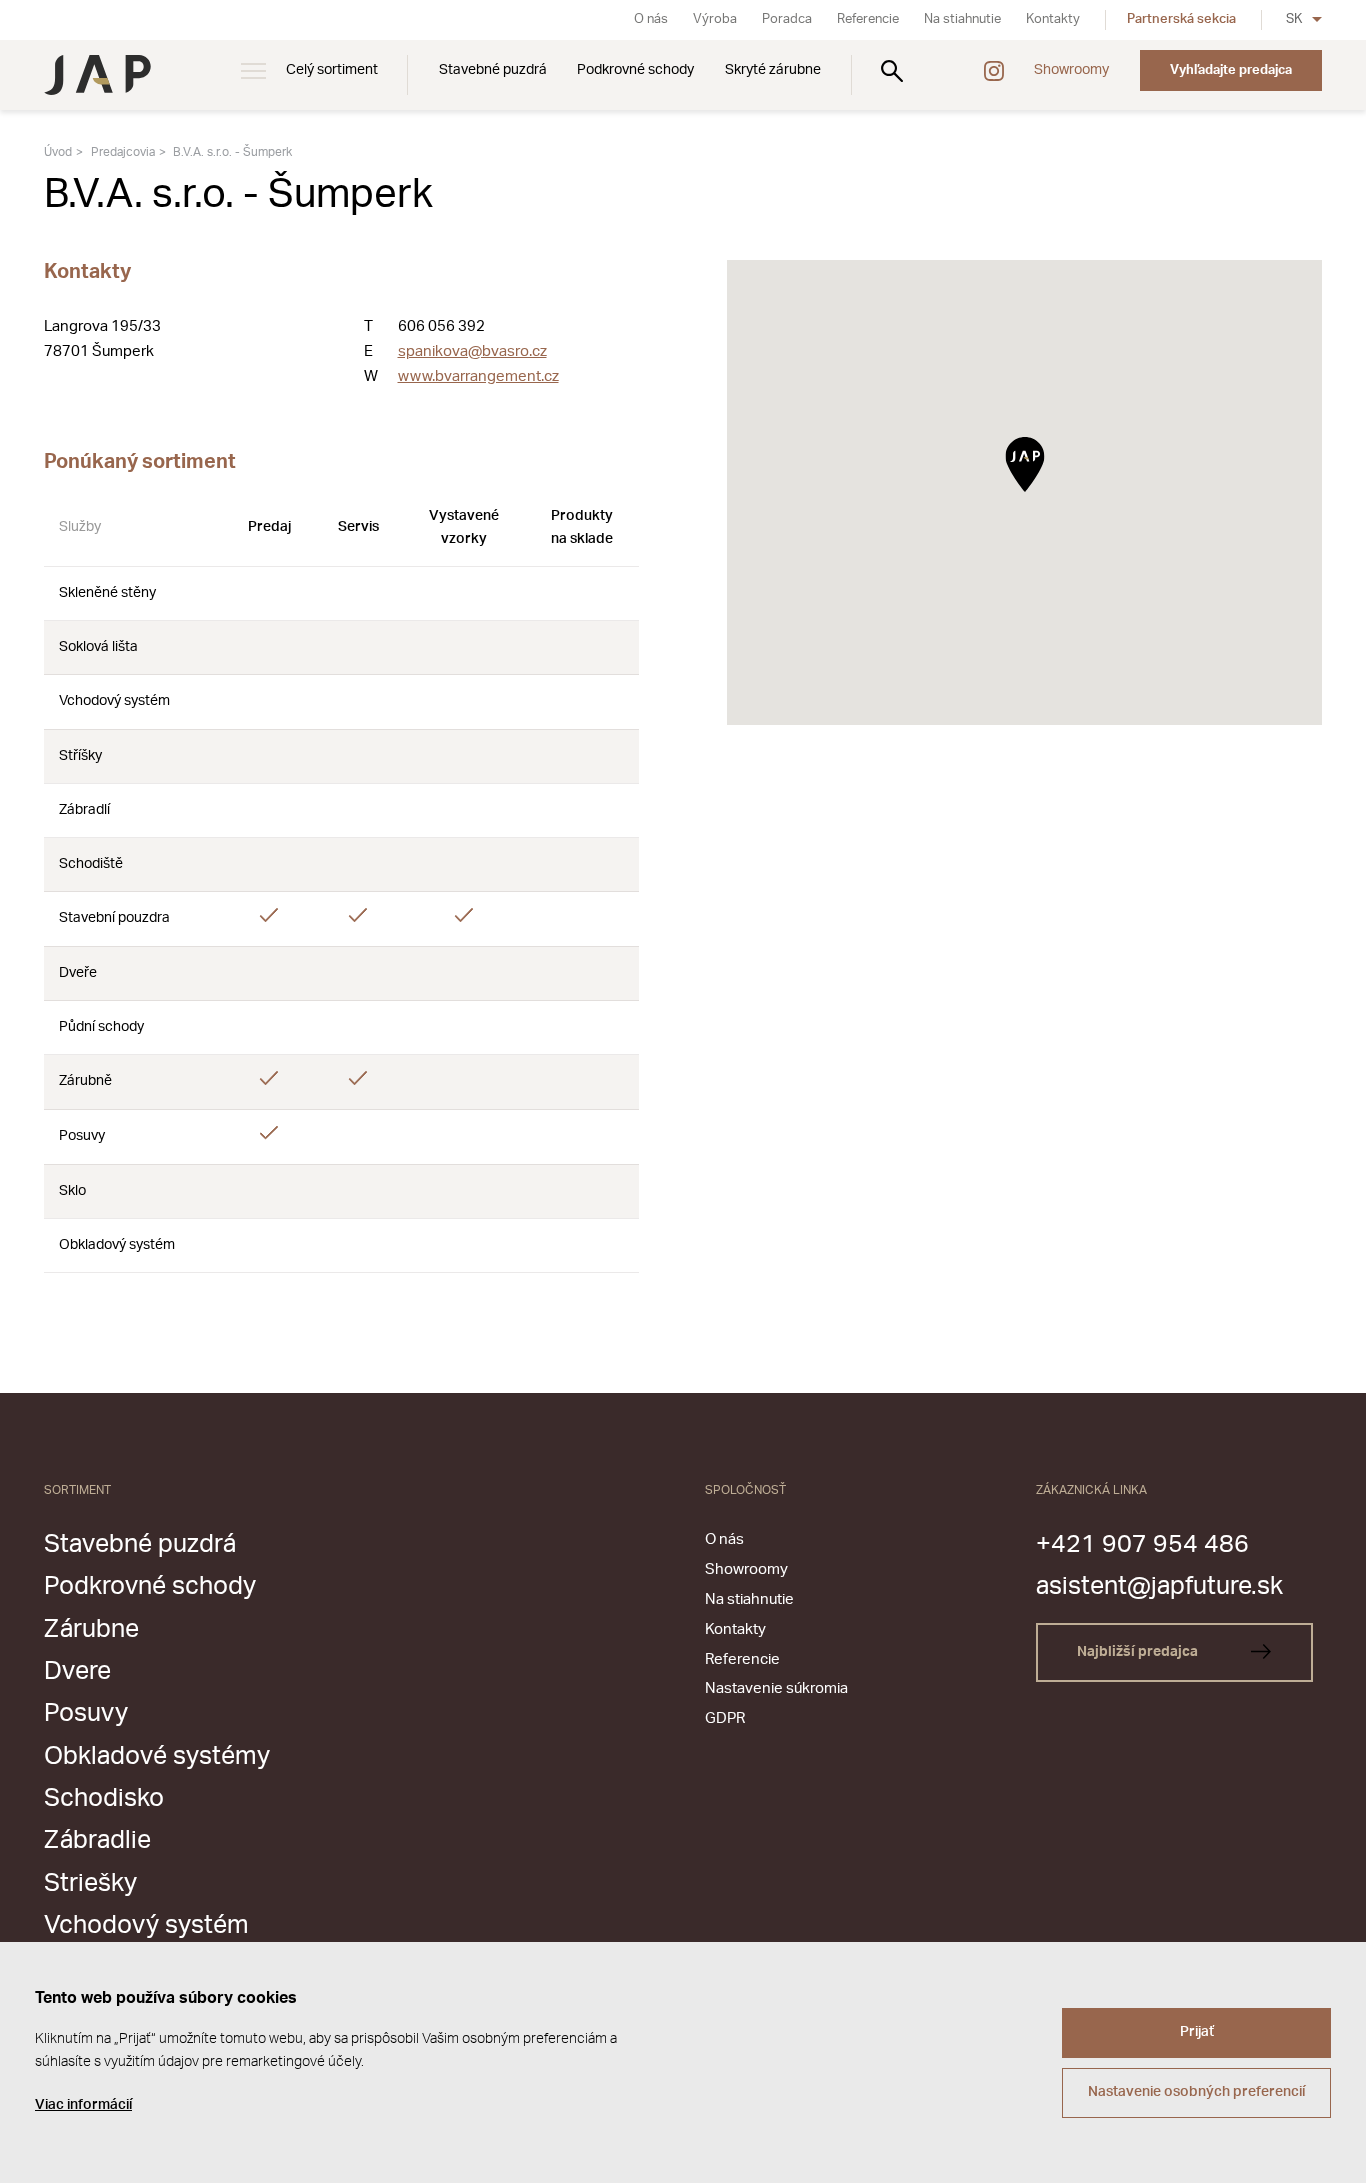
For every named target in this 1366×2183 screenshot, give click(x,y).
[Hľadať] (892, 70)
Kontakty (1053, 19)
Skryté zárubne (773, 70)
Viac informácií (83, 2105)
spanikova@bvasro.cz (472, 351)
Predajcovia (123, 152)
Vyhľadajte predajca (1231, 70)
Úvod (58, 152)
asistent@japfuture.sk (1159, 1586)
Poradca (787, 19)
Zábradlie (97, 1840)
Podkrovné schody (635, 70)
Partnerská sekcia (1181, 19)
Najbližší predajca (1139, 1652)
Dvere (77, 1671)
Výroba (715, 19)
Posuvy (86, 1713)
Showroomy (1071, 70)
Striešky (90, 1883)
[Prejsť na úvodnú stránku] (97, 75)
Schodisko (104, 1798)
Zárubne (91, 1629)
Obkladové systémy (157, 1756)
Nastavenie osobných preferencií (1196, 2092)
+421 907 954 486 (1142, 1544)
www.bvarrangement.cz (478, 376)
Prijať (1197, 2032)
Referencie (868, 19)
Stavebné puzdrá (493, 70)
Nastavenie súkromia (776, 1688)
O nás (651, 19)
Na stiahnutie (962, 19)
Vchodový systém (146, 1925)
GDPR (725, 1718)
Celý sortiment (332, 70)
